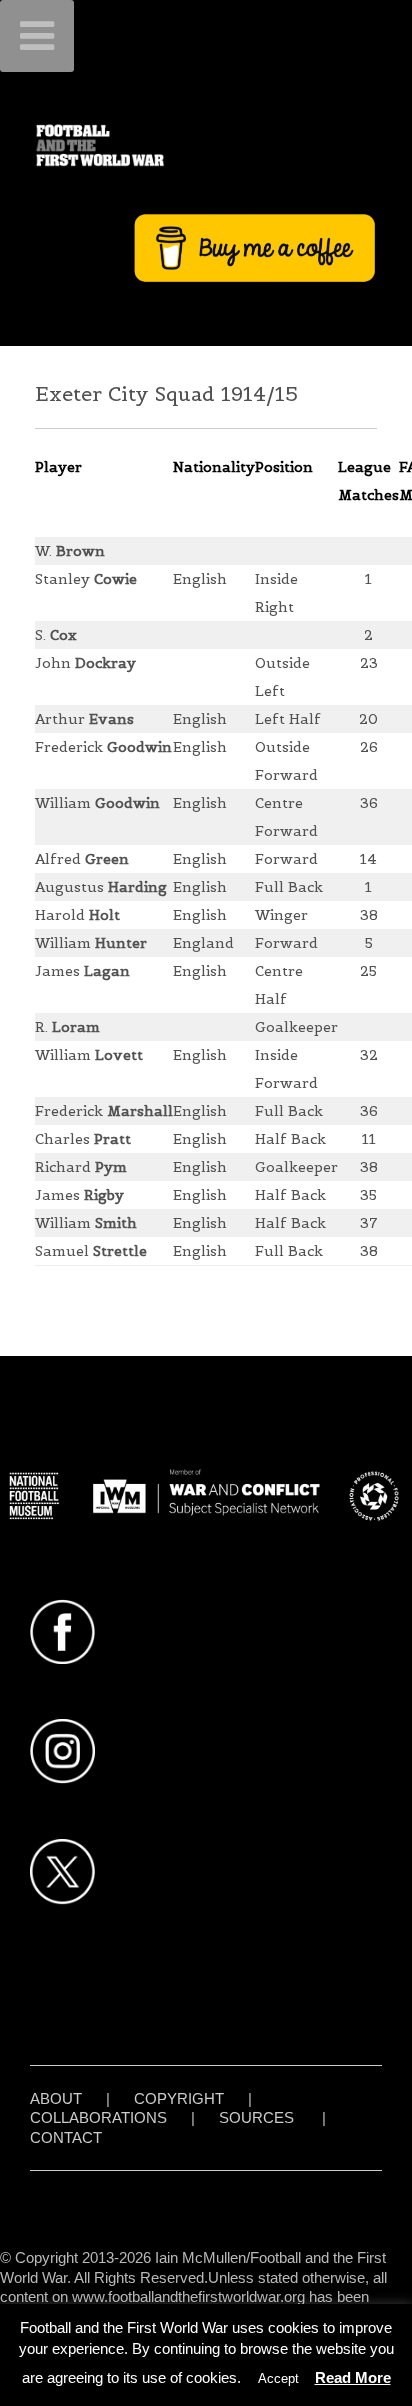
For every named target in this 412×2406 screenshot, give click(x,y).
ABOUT (56, 2098)
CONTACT (66, 2137)
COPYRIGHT (179, 2098)
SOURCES (256, 2117)
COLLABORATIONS (98, 2117)
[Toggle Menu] (37, 36)
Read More (353, 2377)
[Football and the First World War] (206, 145)
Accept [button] (278, 2378)
